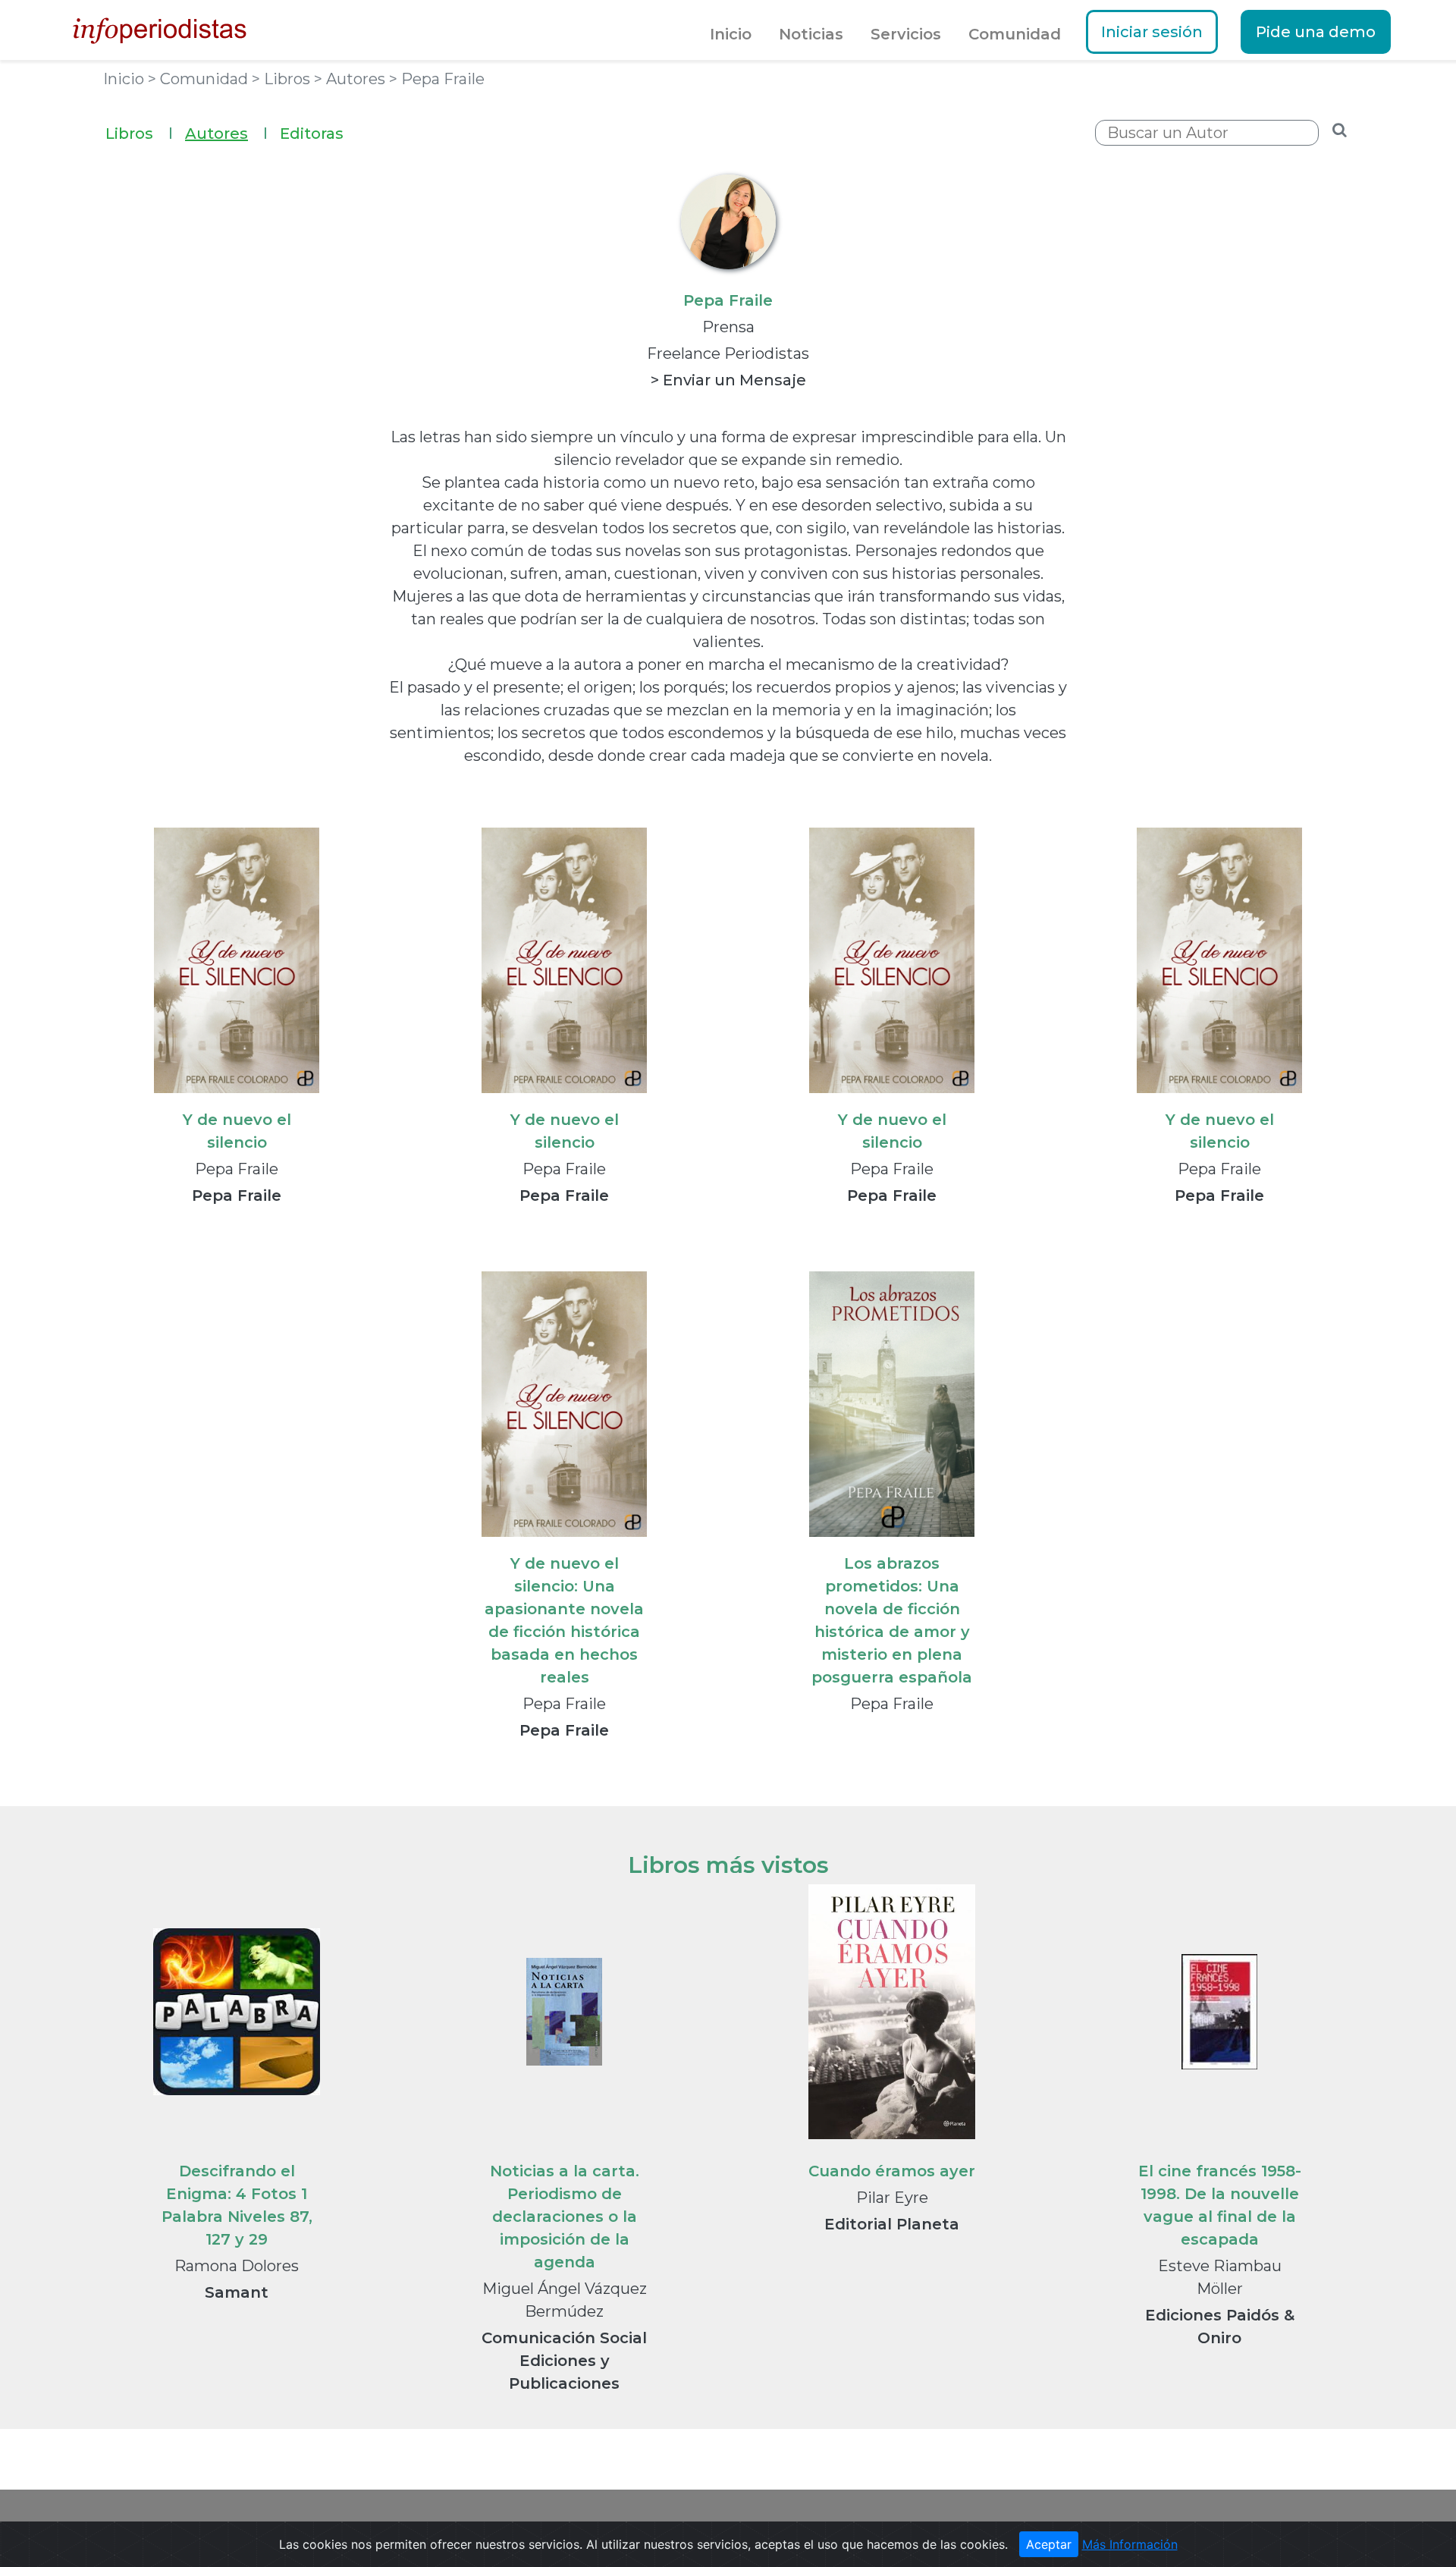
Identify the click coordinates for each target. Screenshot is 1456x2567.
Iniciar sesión (1152, 32)
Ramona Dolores (237, 2266)
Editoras (312, 134)
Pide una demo (1316, 32)
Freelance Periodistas (728, 353)
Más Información (1130, 2544)
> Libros (283, 79)
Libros (139, 134)
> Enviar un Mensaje (728, 380)
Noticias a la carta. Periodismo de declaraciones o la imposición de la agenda (565, 2217)
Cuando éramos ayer (892, 2171)
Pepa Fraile (237, 1169)
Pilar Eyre (892, 2198)
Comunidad (1015, 34)
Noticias (811, 34)
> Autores (351, 79)
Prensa (728, 327)
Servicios (906, 34)
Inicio (731, 34)
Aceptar (1049, 2544)
